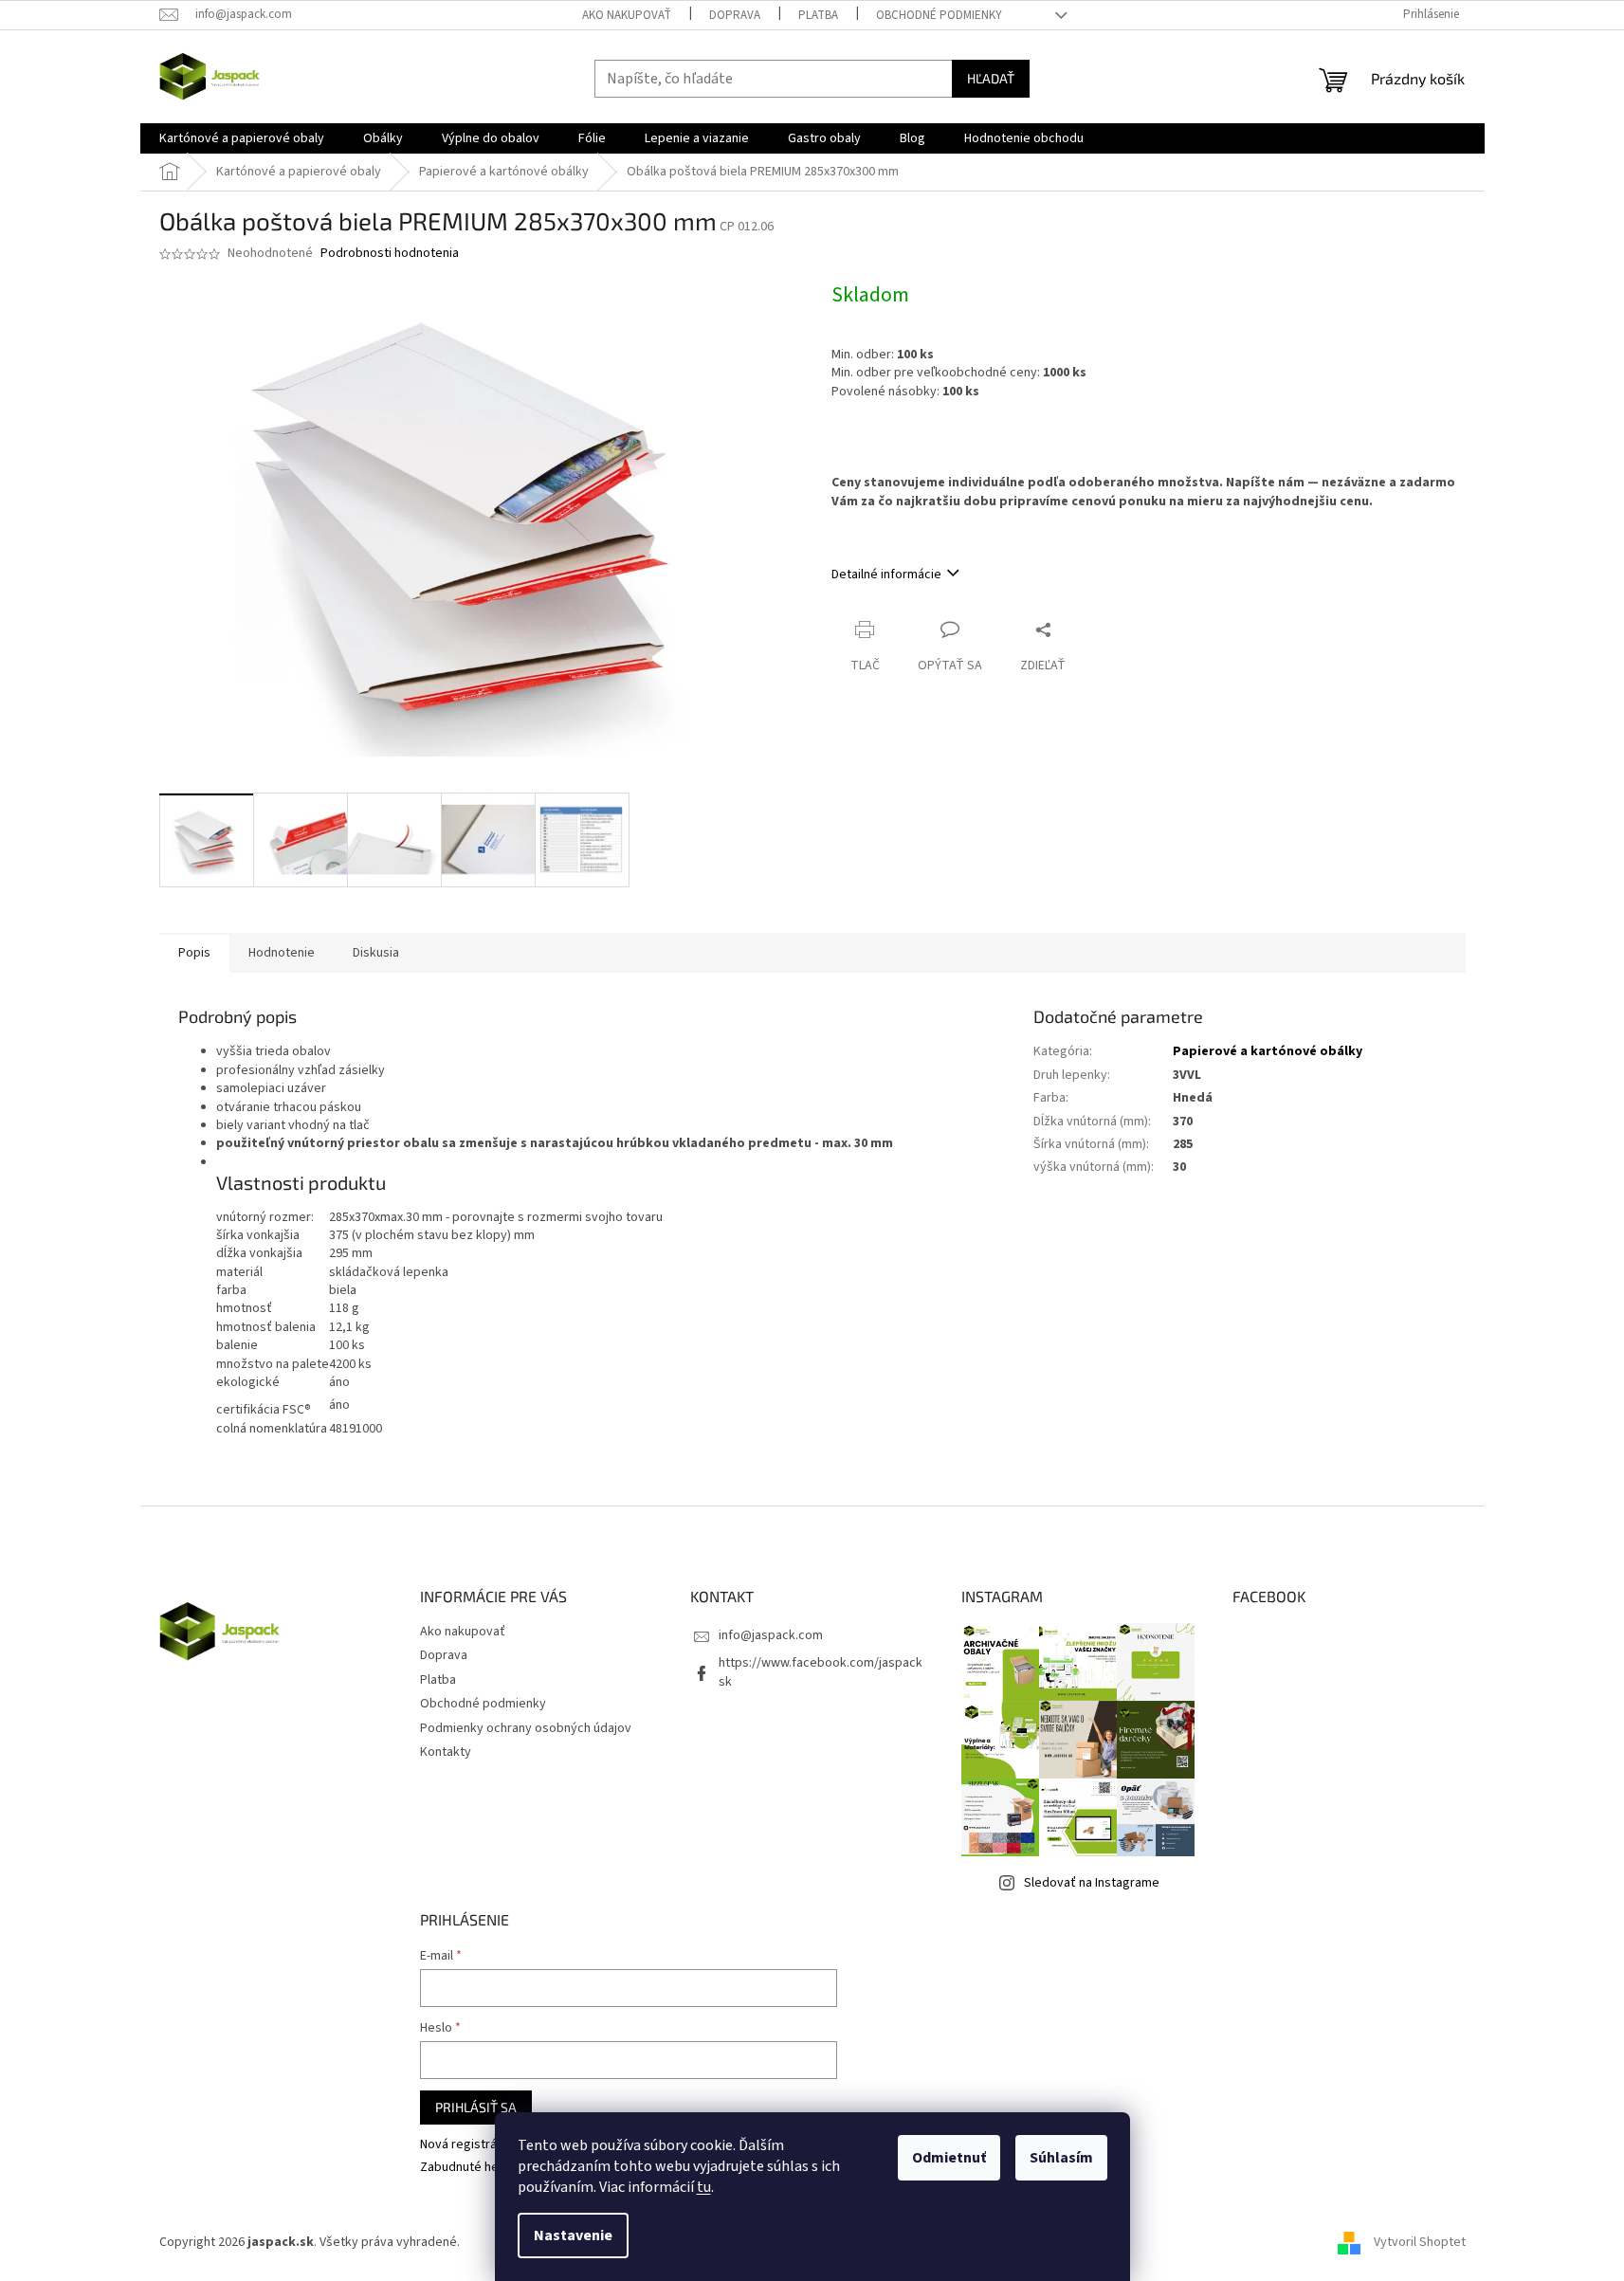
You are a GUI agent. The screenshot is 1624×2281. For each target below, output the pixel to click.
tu (704, 2187)
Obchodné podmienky (939, 15)
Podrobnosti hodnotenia (390, 254)
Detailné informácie (886, 575)
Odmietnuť (949, 2158)
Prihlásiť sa (476, 2107)
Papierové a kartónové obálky (1268, 1051)
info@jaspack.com (771, 1635)
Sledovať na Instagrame (1092, 1883)
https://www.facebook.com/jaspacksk (821, 1672)
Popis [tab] (194, 953)
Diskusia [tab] (376, 953)
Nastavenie (573, 2235)
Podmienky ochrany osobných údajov (526, 1728)
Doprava (735, 15)
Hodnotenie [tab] (282, 953)
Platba (818, 15)
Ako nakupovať (627, 15)
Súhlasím (1061, 2158)
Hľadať (991, 78)
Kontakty (446, 1752)
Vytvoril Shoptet (1420, 2242)
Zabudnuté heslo (468, 2168)
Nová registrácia (466, 2145)
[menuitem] (242, 138)
